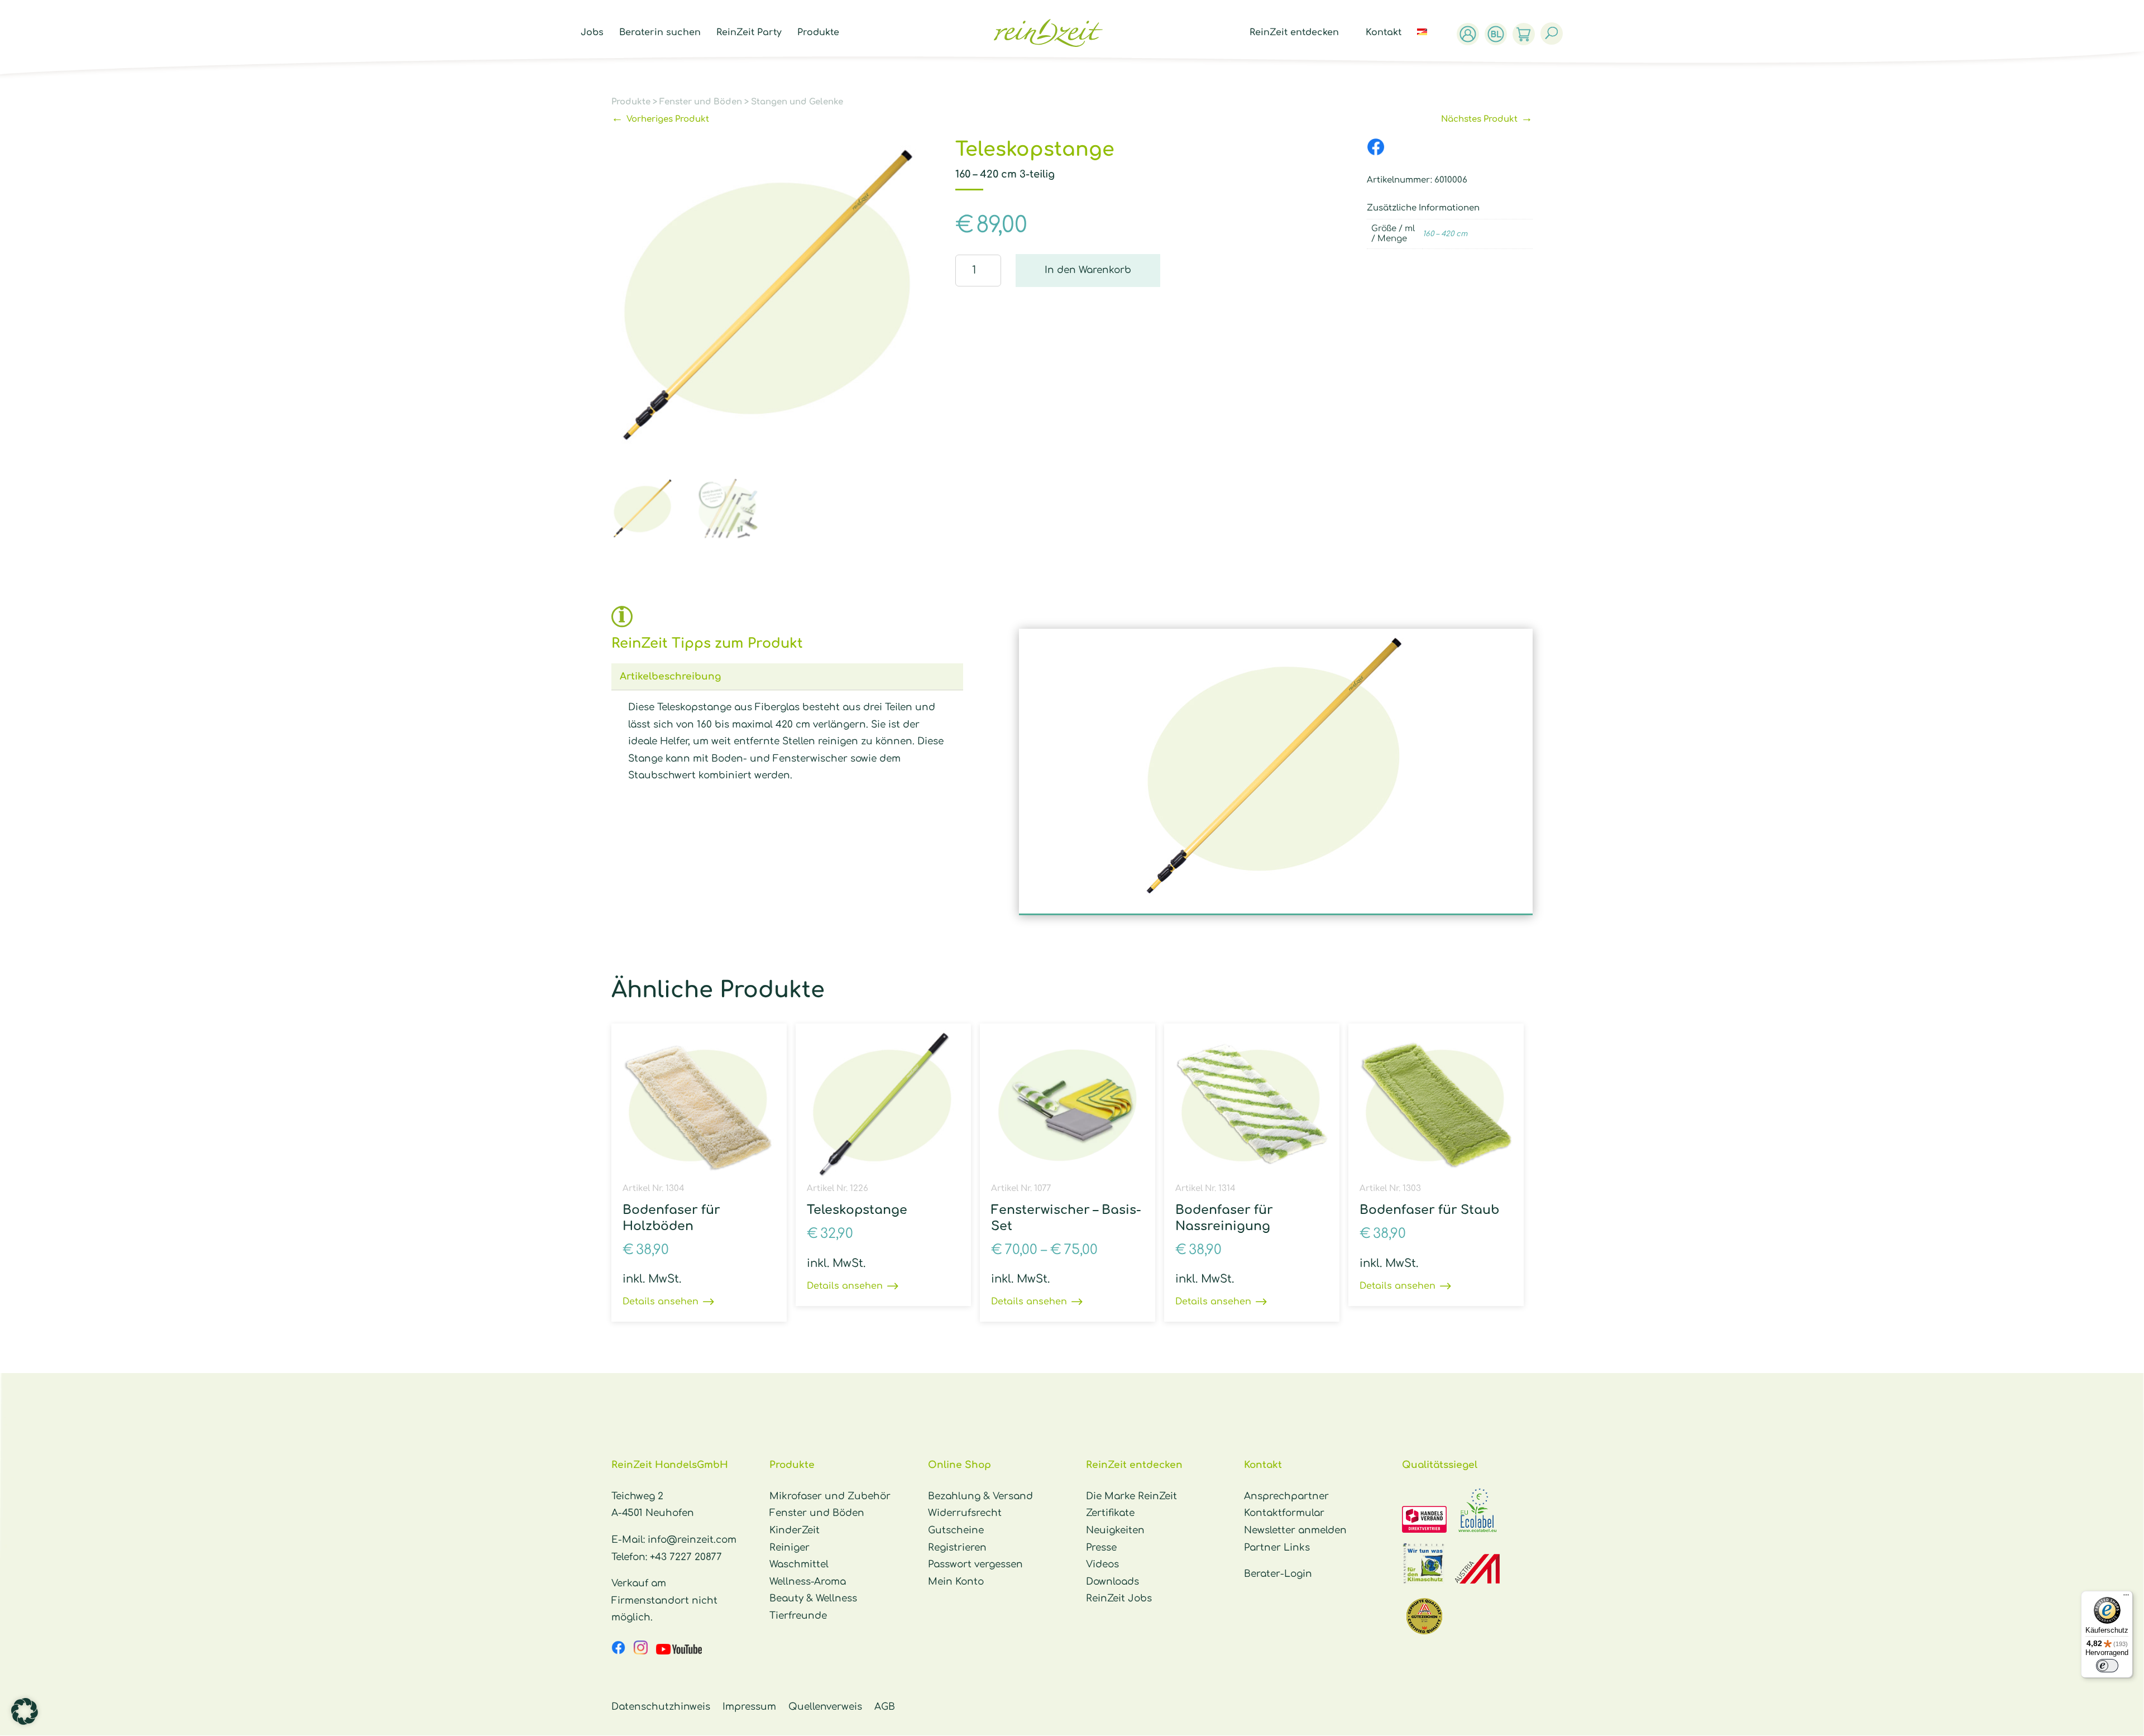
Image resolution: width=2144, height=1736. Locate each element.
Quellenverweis (825, 1707)
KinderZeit (795, 1530)
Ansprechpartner (1286, 1496)
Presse (1101, 1548)
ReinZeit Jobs (1119, 1598)
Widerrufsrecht (965, 1513)
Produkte (818, 33)
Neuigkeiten (1115, 1530)
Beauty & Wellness (813, 1598)
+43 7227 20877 (686, 1557)
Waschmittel (799, 1564)
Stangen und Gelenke (797, 102)
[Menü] (2126, 1598)
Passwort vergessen (975, 1564)
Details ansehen (661, 1302)
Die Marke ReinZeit (1131, 1496)
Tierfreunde (798, 1616)
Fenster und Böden (701, 102)
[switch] (2107, 1666)
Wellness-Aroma (808, 1582)
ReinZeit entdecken (1294, 33)
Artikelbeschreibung (670, 676)
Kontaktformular (1284, 1513)
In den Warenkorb (1088, 270)
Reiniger (789, 1548)
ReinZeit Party (749, 33)
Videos (1102, 1564)
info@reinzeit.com (692, 1540)
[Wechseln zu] (1428, 45)
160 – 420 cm (1445, 234)
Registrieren (957, 1548)
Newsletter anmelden (1295, 1530)
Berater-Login (1278, 1574)
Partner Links (1277, 1548)
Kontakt (1384, 33)
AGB (885, 1707)
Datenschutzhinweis (661, 1707)
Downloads (1112, 1582)
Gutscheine (956, 1530)
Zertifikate (1110, 1513)
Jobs (592, 33)
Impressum (749, 1707)
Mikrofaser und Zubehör (830, 1496)
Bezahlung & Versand (980, 1496)
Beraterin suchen (660, 33)
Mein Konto (956, 1582)
